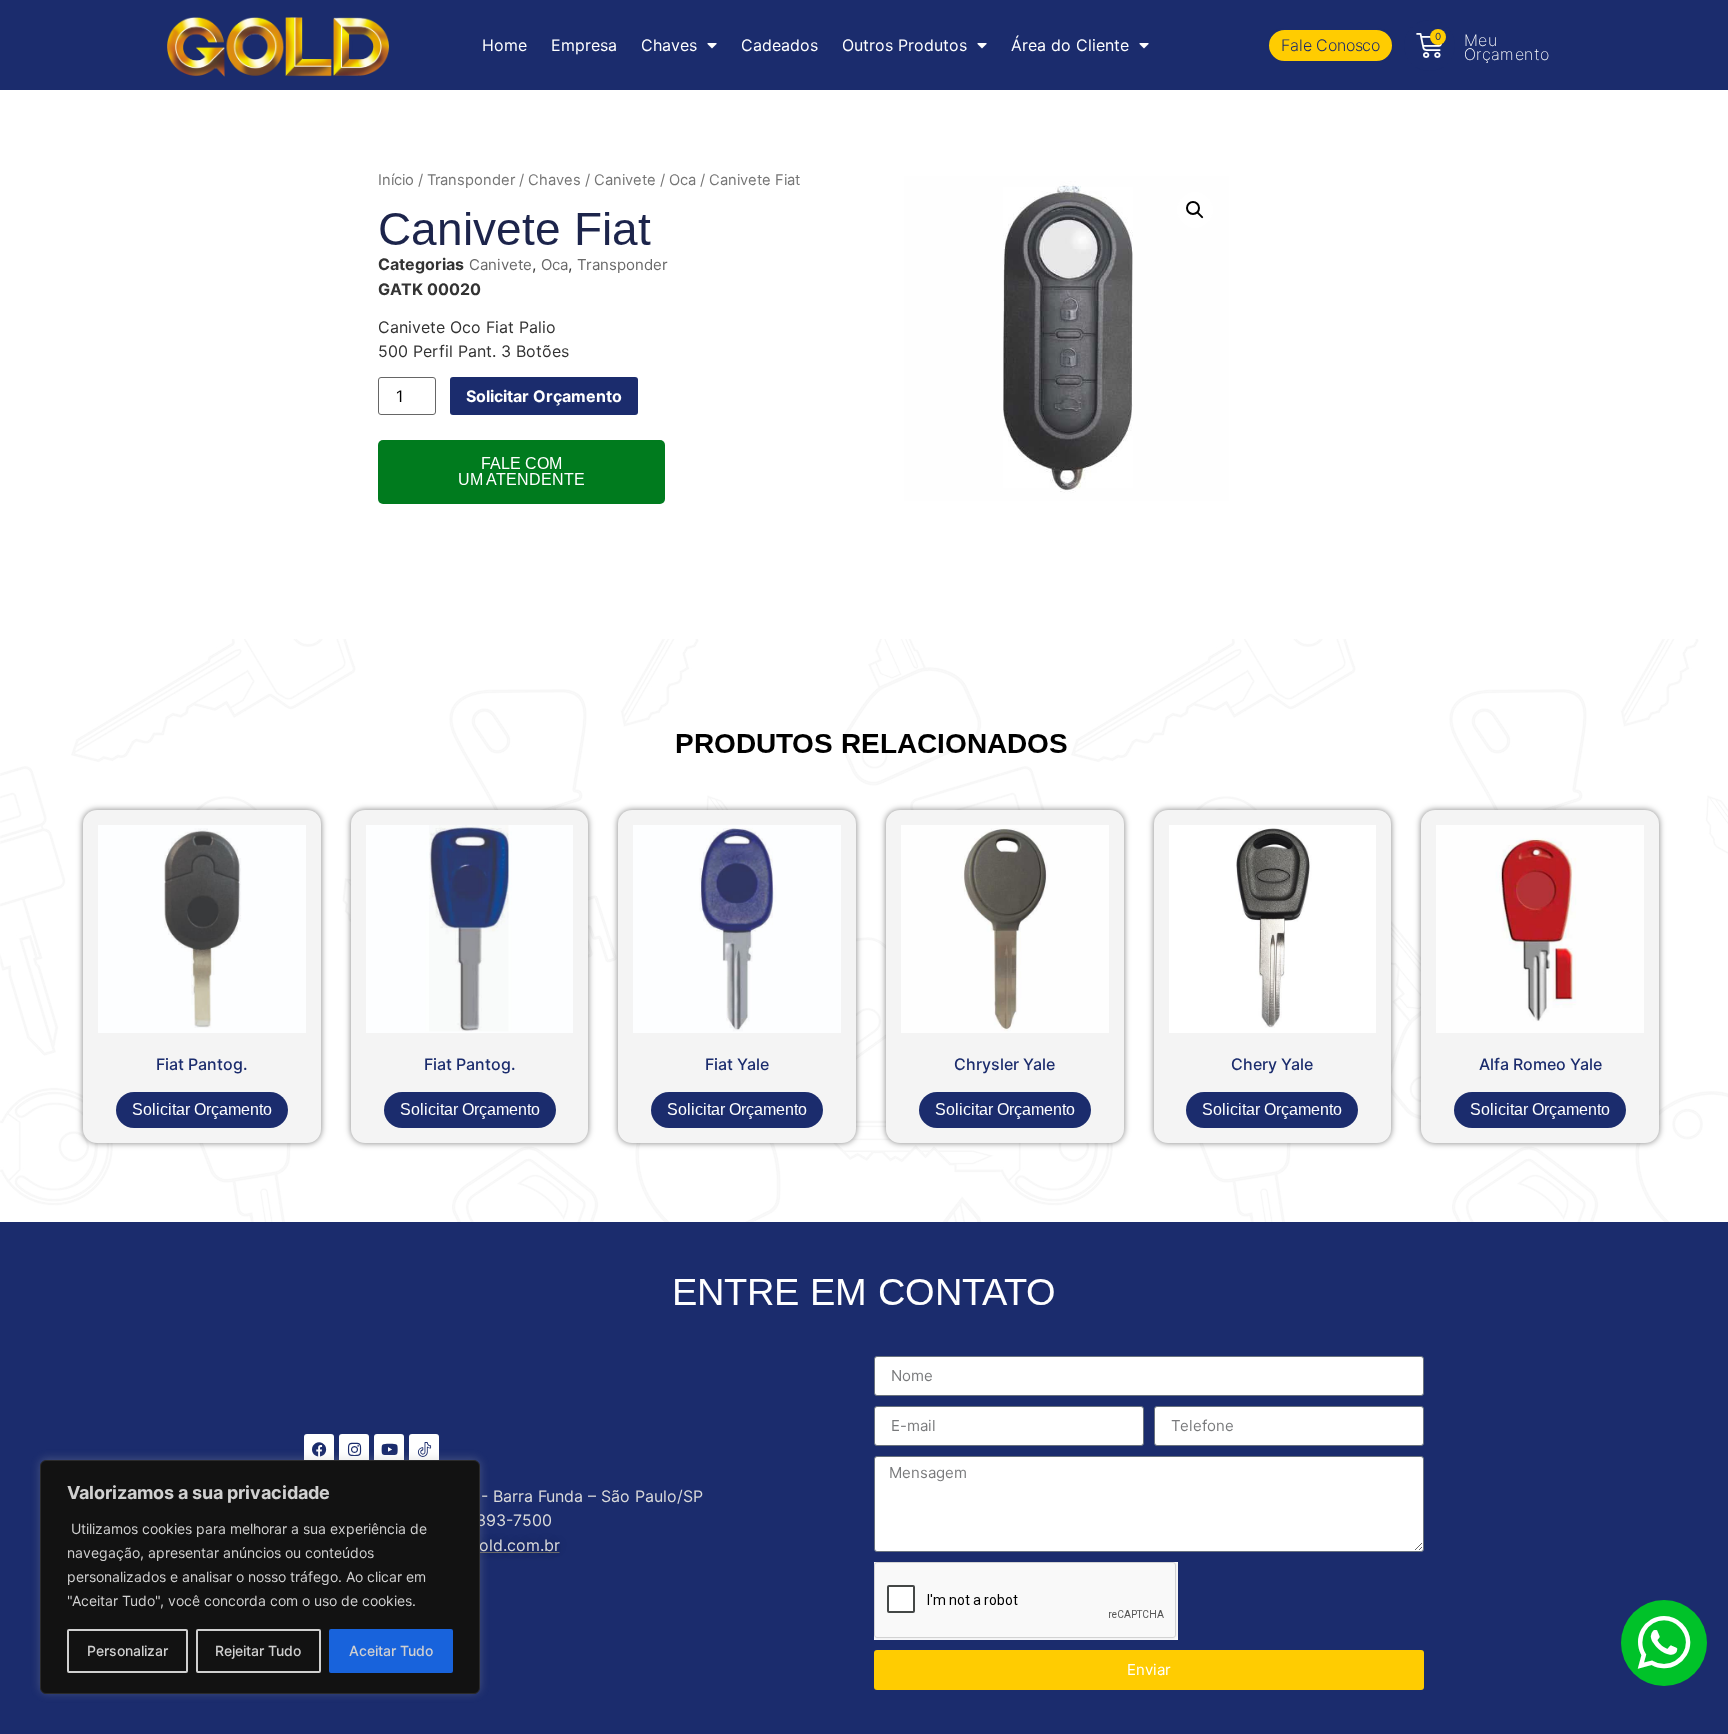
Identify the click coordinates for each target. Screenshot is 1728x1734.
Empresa (584, 45)
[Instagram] (354, 1449)
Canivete (625, 180)
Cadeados (779, 45)
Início (396, 180)
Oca (682, 180)
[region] (260, 1577)
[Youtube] (389, 1449)
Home (504, 45)
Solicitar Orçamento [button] (202, 1109)
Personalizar (127, 1650)
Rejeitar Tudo (258, 1650)
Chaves (554, 180)
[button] (1195, 210)
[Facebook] (319, 1449)
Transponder (471, 180)
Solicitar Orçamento (544, 396)
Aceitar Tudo (391, 1650)
